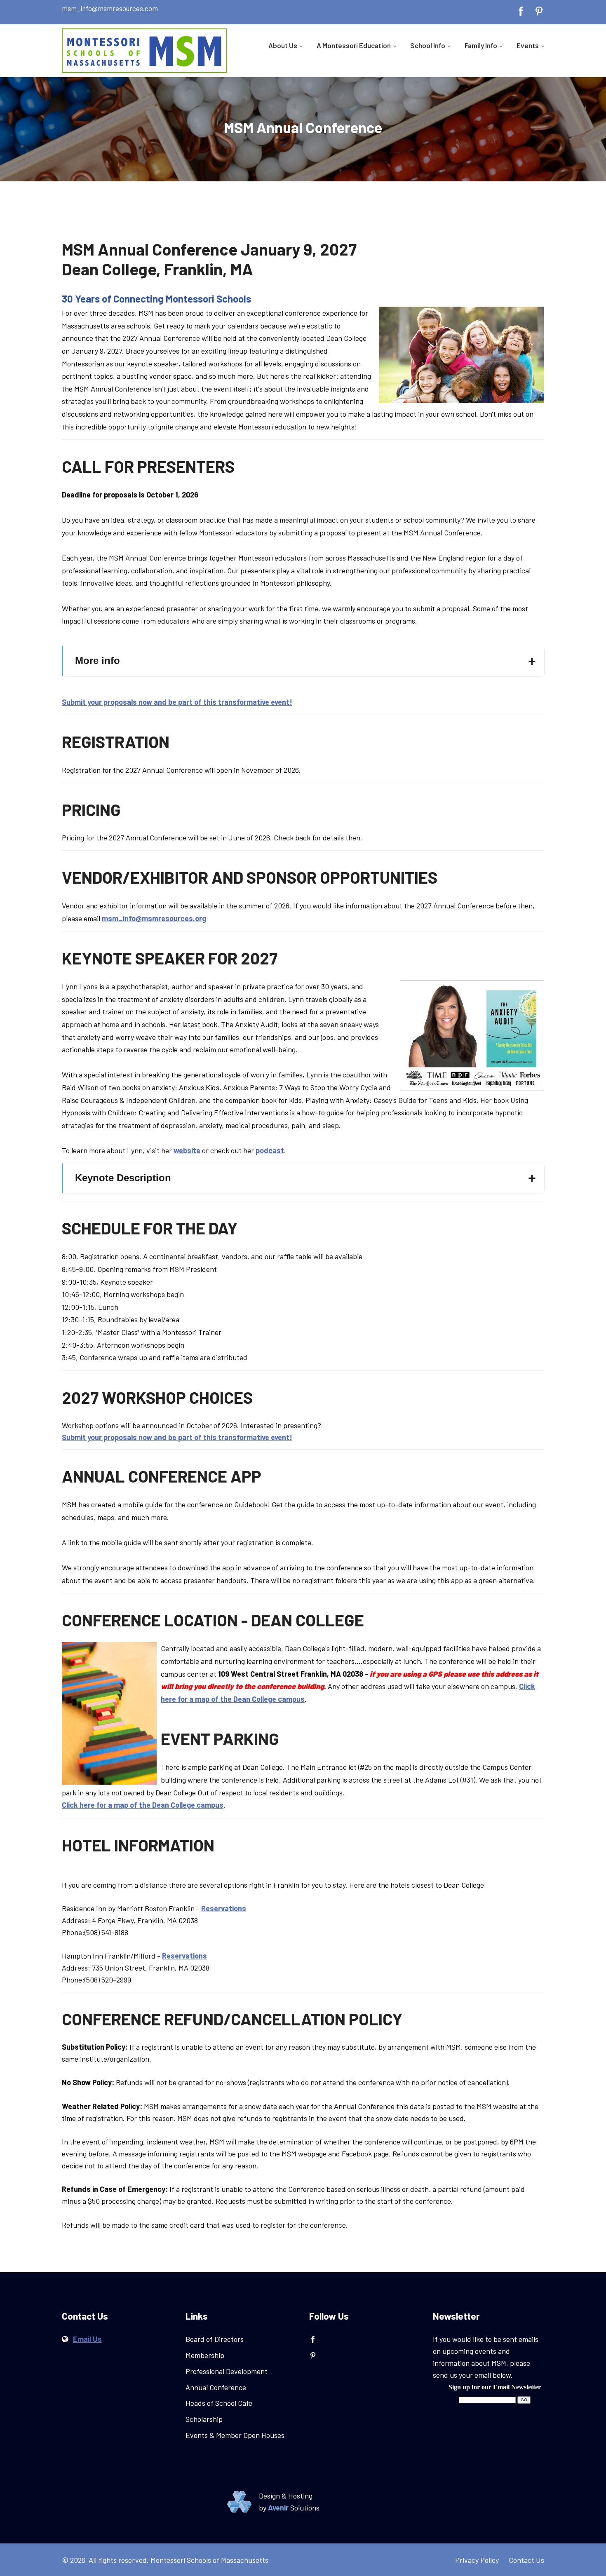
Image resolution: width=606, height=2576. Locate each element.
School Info (428, 45)
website (187, 1150)
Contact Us (526, 2560)
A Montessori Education (354, 45)
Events (528, 45)
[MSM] (144, 51)
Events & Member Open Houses (235, 2435)
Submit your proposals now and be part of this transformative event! (177, 702)
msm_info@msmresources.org (154, 918)
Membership (205, 2355)
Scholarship (204, 2419)
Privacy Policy (477, 2560)
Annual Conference (216, 2387)
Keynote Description (123, 1178)
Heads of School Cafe (219, 2403)
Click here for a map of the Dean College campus (143, 1805)
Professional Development (227, 2371)
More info (97, 660)
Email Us (87, 2339)
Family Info (481, 45)
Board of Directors (215, 2339)
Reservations (224, 1908)
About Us (283, 45)
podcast (270, 1150)
